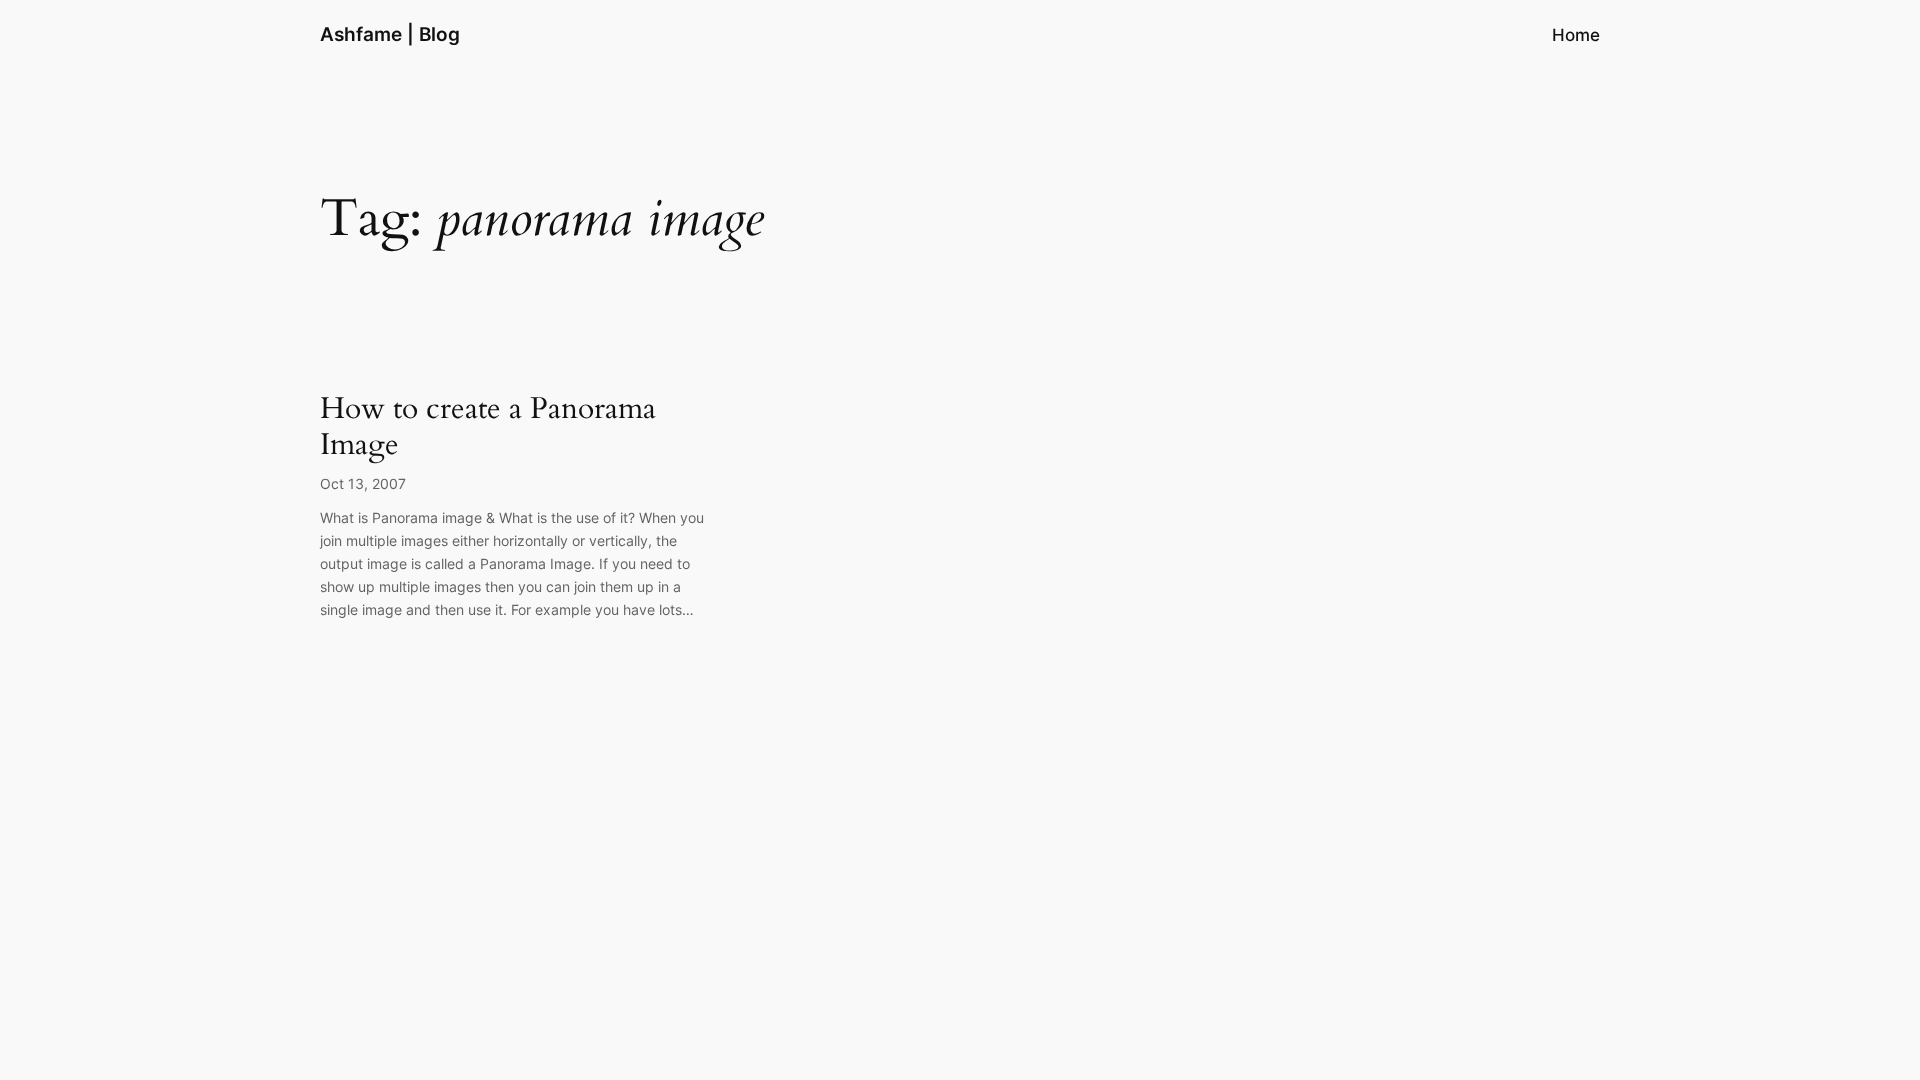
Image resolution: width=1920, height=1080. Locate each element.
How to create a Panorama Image (488, 427)
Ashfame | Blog (390, 34)
